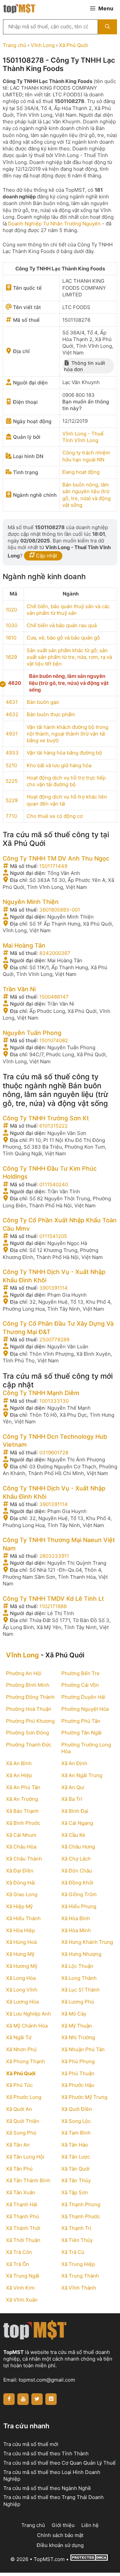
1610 (11, 638)
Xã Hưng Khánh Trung (87, 1942)
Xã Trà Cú (73, 2252)
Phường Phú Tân (81, 1721)
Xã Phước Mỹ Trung (84, 2097)
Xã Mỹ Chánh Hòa (27, 2026)
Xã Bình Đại (75, 1811)
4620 (14, 683)
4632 (12, 714)
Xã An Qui (73, 1787)
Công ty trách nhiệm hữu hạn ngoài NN (86, 456)
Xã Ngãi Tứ (19, 2037)
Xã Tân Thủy (76, 2180)
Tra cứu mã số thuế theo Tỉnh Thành (46, 2453)
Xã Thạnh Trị (76, 2228)
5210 (11, 765)
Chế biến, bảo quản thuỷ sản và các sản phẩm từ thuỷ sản (68, 610)
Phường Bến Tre (80, 1673)
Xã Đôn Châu (77, 1871)
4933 (12, 753)
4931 (12, 734)
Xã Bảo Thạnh (22, 1811)
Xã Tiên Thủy (77, 2240)
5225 (12, 781)
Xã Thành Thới (23, 2228)
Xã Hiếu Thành (23, 1918)
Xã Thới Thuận (23, 2240)
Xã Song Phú (21, 2133)
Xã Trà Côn (19, 2252)
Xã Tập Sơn (75, 2192)
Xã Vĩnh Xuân (22, 2300)
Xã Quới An (19, 2109)
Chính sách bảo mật (60, 2535)
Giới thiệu (63, 2525)
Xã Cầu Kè (73, 1835)
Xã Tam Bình (76, 2133)
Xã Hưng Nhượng (81, 1954)
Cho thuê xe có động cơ (55, 816)
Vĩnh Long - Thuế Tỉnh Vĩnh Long (83, 437)
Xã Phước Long (24, 2097)
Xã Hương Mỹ (22, 1966)
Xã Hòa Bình (76, 1918)
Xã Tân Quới (75, 2169)
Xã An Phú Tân (23, 1787)
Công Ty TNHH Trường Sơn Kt (46, 1118)
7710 (11, 816)
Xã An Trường (22, 1799)
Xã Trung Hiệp (78, 2264)
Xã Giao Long (22, 1894)
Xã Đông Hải (20, 1883)
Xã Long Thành (79, 1978)
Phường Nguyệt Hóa (85, 1709)
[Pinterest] (51, 2399)
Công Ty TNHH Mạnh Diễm (41, 1393)
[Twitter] (37, 2399)
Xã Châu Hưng (78, 1847)
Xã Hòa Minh (76, 1930)
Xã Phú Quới (73, 45)
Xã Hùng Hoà (21, 1942)
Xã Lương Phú (78, 2002)
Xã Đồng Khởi (77, 1883)
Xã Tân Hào (75, 2145)
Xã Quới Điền (77, 2109)
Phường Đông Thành (30, 1697)
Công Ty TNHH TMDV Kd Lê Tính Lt (53, 1599)
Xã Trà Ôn (17, 2264)
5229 (12, 800)
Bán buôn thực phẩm (51, 714)
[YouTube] (23, 2399)
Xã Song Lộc (76, 2121)
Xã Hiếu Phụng (79, 1906)
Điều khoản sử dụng (60, 2545)
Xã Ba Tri (72, 1799)
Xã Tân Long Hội (25, 2157)
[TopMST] (19, 8)
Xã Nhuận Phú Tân (83, 2049)
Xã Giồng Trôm (79, 1894)
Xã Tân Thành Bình (28, 2180)
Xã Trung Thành (80, 2276)
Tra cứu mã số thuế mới (31, 2444)
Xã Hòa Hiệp (20, 1930)
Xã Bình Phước (23, 1823)
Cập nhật (46, 556)
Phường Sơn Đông (27, 1733)
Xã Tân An (18, 2145)
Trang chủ (14, 45)
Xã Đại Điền (20, 1871)
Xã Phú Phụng (78, 2061)
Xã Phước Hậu (78, 2085)
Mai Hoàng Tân (24, 945)
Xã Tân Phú (19, 2169)
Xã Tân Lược (76, 2157)
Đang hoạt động (81, 472)
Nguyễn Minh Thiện (31, 902)
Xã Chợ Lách (76, 1859)
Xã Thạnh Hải (22, 2204)
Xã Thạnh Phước (81, 2216)
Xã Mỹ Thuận (77, 2026)
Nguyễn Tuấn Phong (32, 1033)
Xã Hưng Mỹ (20, 1954)
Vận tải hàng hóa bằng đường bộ (64, 753)
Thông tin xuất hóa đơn (84, 366)
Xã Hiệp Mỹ (19, 1906)
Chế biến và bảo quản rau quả (62, 625)
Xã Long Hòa (21, 1978)
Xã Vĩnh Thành (79, 2288)
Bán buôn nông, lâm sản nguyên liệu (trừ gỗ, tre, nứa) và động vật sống (86, 495)
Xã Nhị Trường (78, 2037)
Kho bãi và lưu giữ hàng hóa (59, 765)
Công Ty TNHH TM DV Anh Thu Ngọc (56, 858)
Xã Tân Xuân (21, 2192)
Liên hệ (90, 2525)
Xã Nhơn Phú (21, 2049)
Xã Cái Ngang (77, 1823)
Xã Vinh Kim (20, 2288)
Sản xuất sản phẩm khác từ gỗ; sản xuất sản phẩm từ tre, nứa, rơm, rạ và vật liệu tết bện (69, 657)
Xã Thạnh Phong (81, 2204)
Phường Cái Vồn (80, 1685)
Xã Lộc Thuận (77, 1966)
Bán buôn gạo (43, 702)
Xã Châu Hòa (21, 1847)
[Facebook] (9, 2399)
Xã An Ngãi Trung (82, 1775)
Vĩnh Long (43, 45)
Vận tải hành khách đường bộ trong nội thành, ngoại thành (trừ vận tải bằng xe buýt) (67, 734)
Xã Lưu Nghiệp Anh (28, 2014)
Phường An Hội (24, 1673)
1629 (11, 657)
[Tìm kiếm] (107, 27)
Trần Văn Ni (19, 989)
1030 (11, 625)
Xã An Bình (19, 1763)
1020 (11, 610)
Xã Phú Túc (19, 2085)
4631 (12, 702)
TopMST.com (49, 2559)
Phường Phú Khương (30, 1721)
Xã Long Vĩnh (22, 1990)
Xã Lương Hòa (22, 2002)
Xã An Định (74, 1763)
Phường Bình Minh (28, 1685)
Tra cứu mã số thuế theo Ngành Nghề (47, 2488)
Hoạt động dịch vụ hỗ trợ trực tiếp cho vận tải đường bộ (66, 781)
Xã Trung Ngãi (23, 2276)
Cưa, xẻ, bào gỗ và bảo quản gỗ (63, 638)
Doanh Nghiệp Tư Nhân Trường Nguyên (54, 224)
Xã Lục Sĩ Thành (80, 1990)
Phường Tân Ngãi (81, 1733)
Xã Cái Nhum (21, 1835)
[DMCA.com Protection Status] (90, 2559)
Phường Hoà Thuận (29, 1709)
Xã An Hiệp (19, 1775)
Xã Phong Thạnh (25, 2061)
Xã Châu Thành (24, 1859)
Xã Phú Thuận (78, 2073)
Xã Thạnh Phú (22, 2216)
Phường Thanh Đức (29, 1745)
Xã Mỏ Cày (74, 2014)
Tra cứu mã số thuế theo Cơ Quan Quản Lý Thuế (59, 2463)
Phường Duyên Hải (83, 1697)
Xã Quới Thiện (23, 2121)
